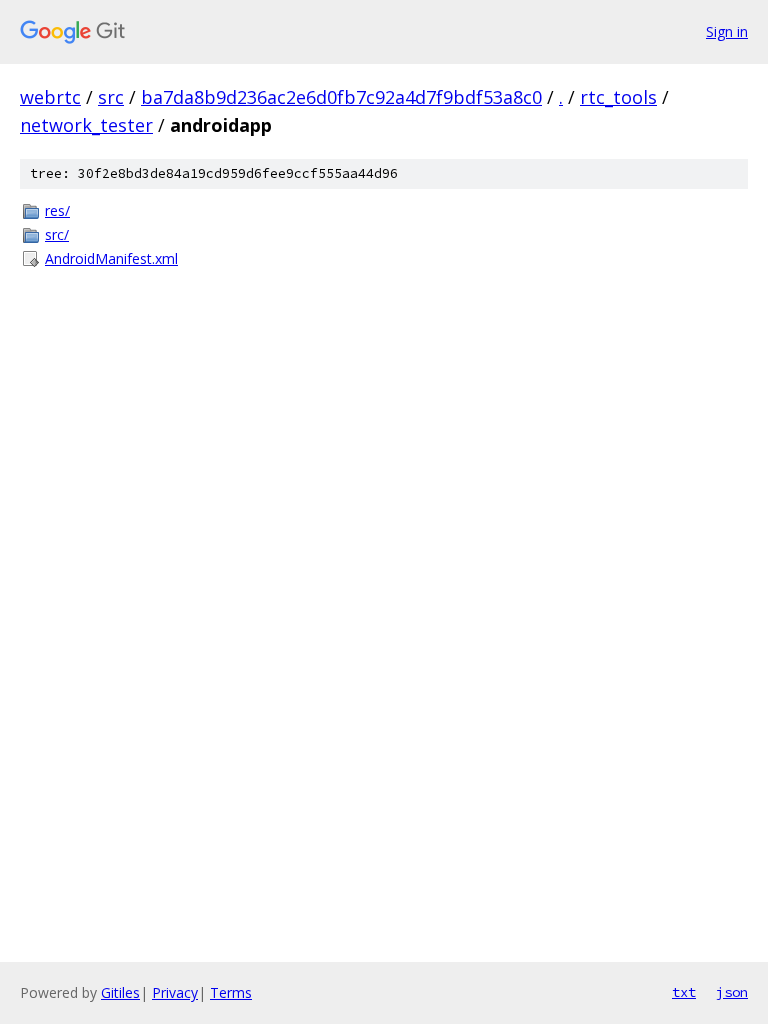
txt (684, 992)
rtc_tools (618, 97)
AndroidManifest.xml (111, 258)
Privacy (175, 992)
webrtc (50, 97)
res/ (57, 210)
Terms (231, 992)
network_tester (86, 125)
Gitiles (120, 992)
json (732, 992)
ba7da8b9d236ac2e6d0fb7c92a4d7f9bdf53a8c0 (341, 97)
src (111, 97)
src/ (57, 234)
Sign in (727, 31)
